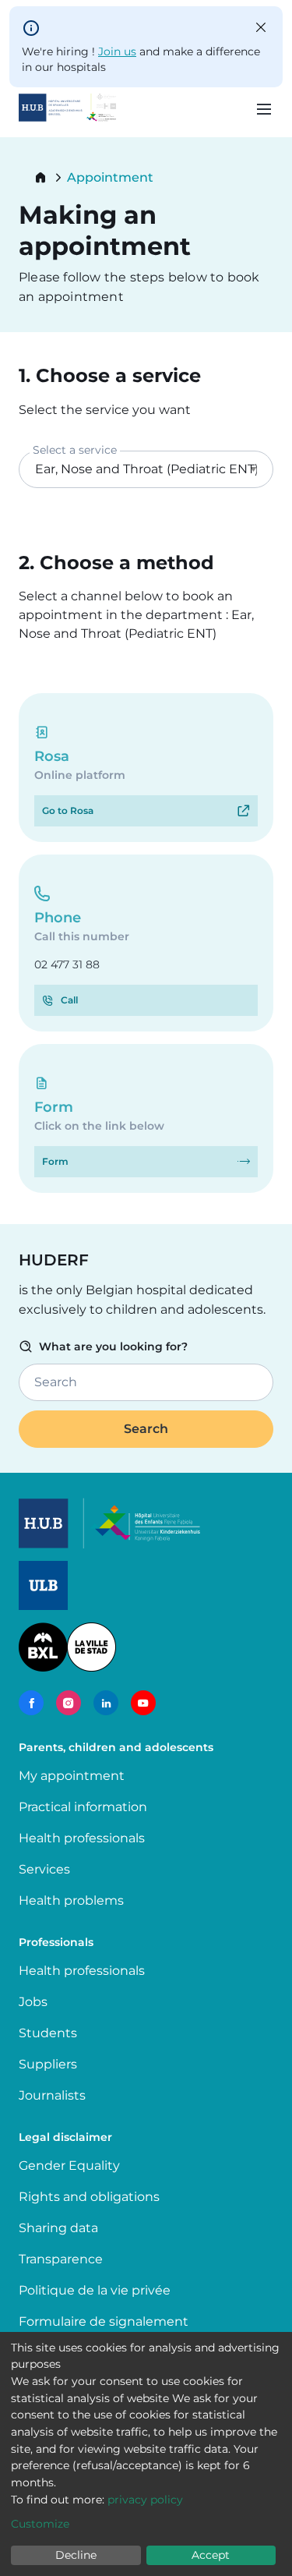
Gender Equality (69, 2166)
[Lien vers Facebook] (31, 1703)
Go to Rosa (68, 810)
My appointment (72, 1776)
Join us (117, 51)
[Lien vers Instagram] (69, 1703)
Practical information (86, 1807)
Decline (76, 2555)
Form (55, 1161)
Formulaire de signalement (104, 2321)
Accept (211, 2555)
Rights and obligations (89, 2197)
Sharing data (58, 2228)
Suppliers (48, 2064)
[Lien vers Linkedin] (106, 1703)
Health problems (71, 1900)
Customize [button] (40, 2524)
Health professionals (82, 1838)
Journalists (52, 2095)
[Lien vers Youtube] (143, 1703)
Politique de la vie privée (95, 2290)
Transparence (61, 2259)
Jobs (33, 2002)
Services (44, 1869)
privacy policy (145, 2500)
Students (48, 2033)
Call (69, 1000)
